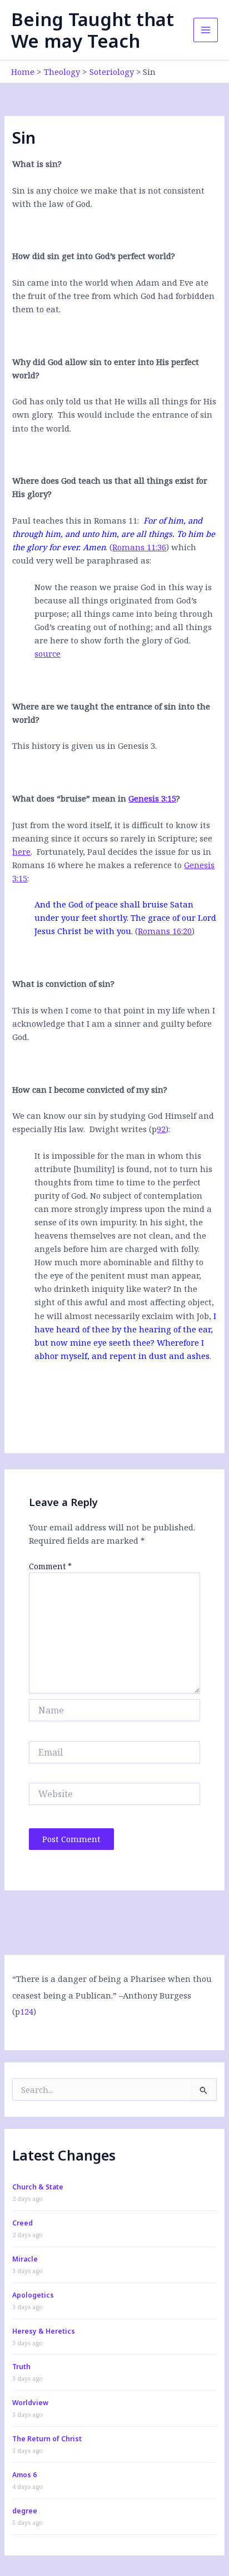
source (48, 653)
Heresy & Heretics (44, 2331)
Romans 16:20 (165, 931)
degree (25, 2511)
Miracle (25, 2259)
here (21, 851)
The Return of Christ (47, 2439)
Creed (23, 2223)
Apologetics (33, 2295)
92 (161, 1129)
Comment (50, 1566)
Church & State (38, 2187)
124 (27, 2011)
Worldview (30, 2403)
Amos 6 (24, 2475)
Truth (21, 2367)
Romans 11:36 (139, 547)
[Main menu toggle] (206, 30)
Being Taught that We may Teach (93, 30)
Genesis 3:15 (152, 798)
